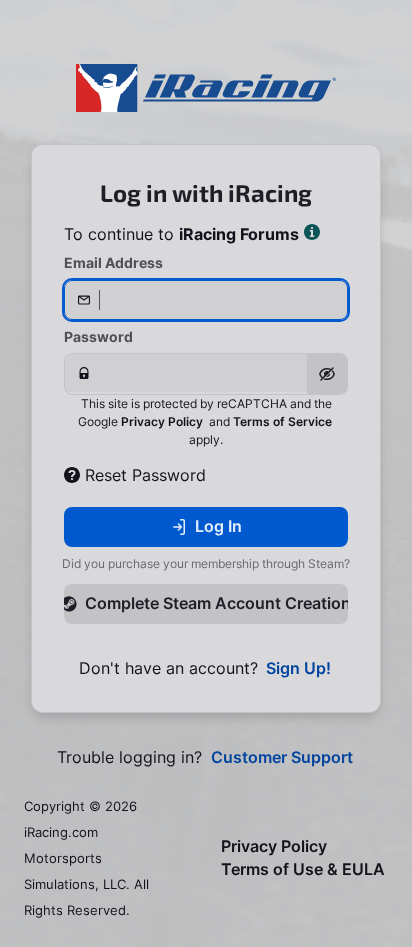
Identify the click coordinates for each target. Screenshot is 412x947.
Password (98, 336)
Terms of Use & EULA (303, 869)
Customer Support (282, 757)
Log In (218, 526)
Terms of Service (282, 421)
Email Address (113, 262)
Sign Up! (298, 668)
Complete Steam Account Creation (216, 603)
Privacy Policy (162, 421)
